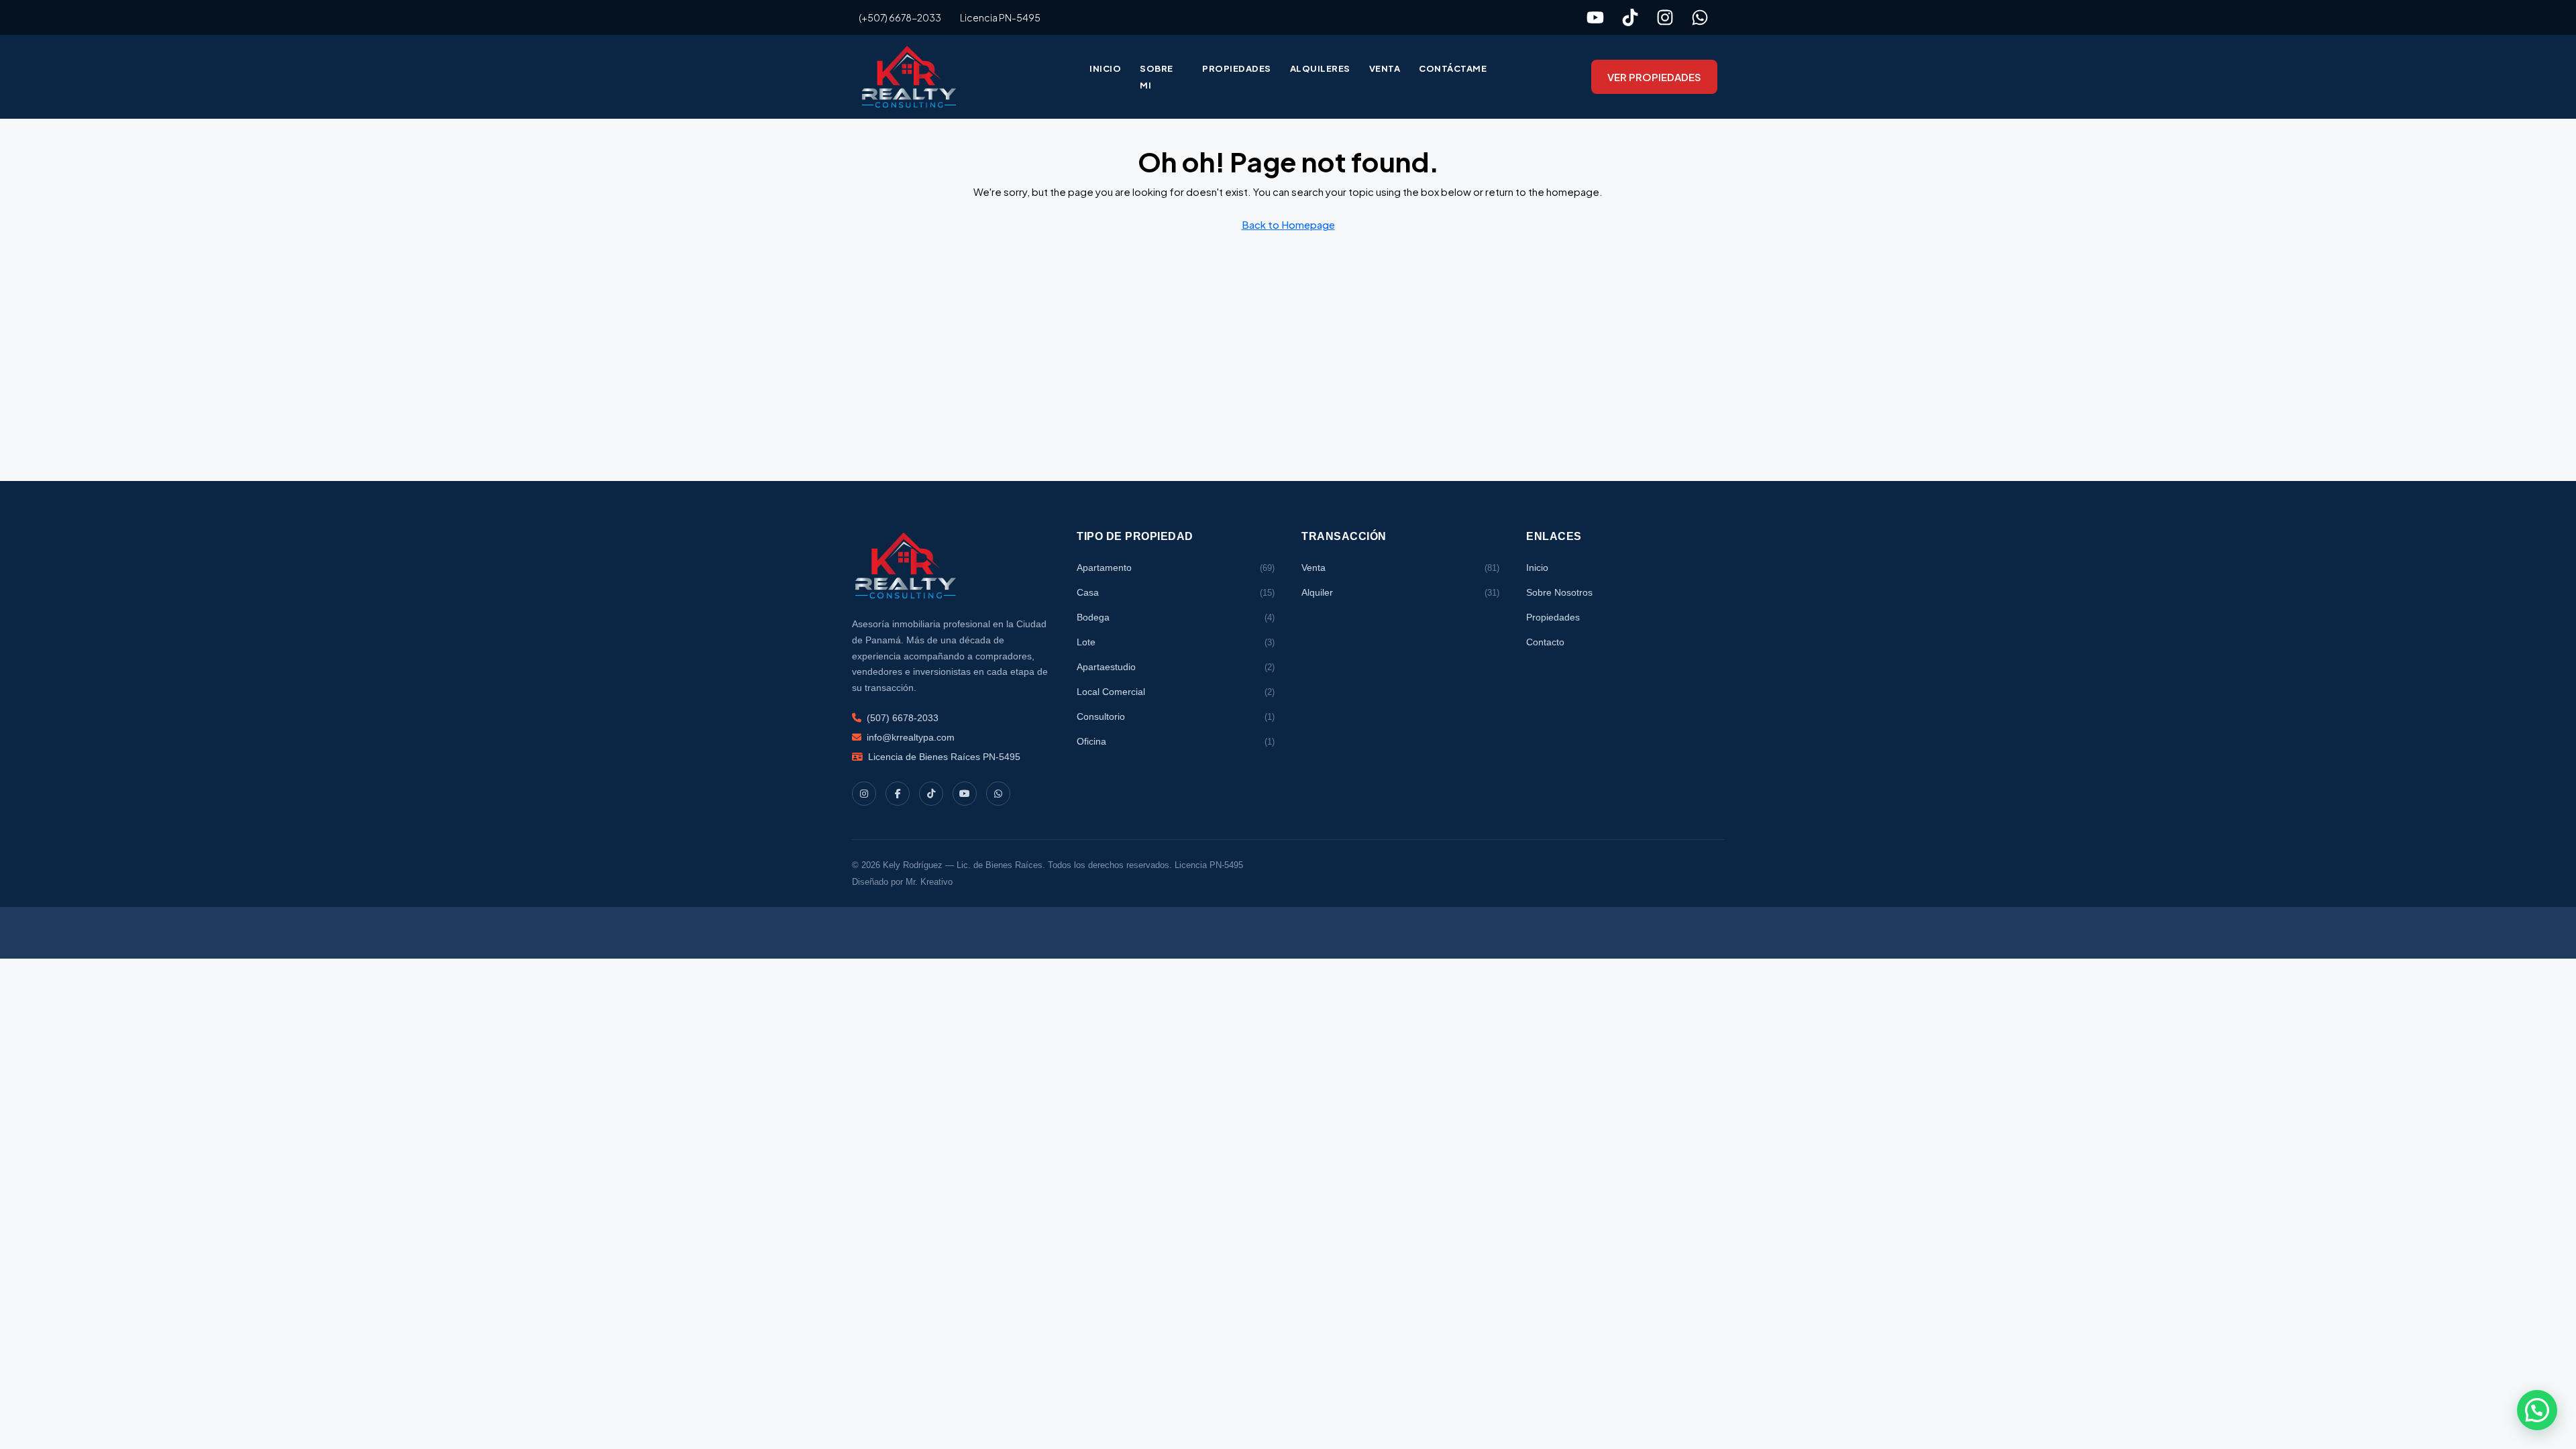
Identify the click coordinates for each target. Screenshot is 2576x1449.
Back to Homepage (1288, 224)
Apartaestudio (1176, 667)
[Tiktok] (1630, 17)
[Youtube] (1595, 17)
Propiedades (1237, 68)
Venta (1385, 68)
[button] (2537, 1410)
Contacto (1545, 642)
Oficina (1176, 741)
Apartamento (1176, 568)
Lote (1176, 642)
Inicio (1105, 68)
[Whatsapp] (1700, 17)
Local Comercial (1176, 692)
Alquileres (1320, 68)
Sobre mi (1157, 77)
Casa (1176, 592)
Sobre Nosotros (1559, 592)
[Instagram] (1665, 17)
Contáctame (1453, 68)
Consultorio (1176, 716)
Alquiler (1400, 592)
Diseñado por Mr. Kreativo (902, 882)
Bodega (1176, 617)
